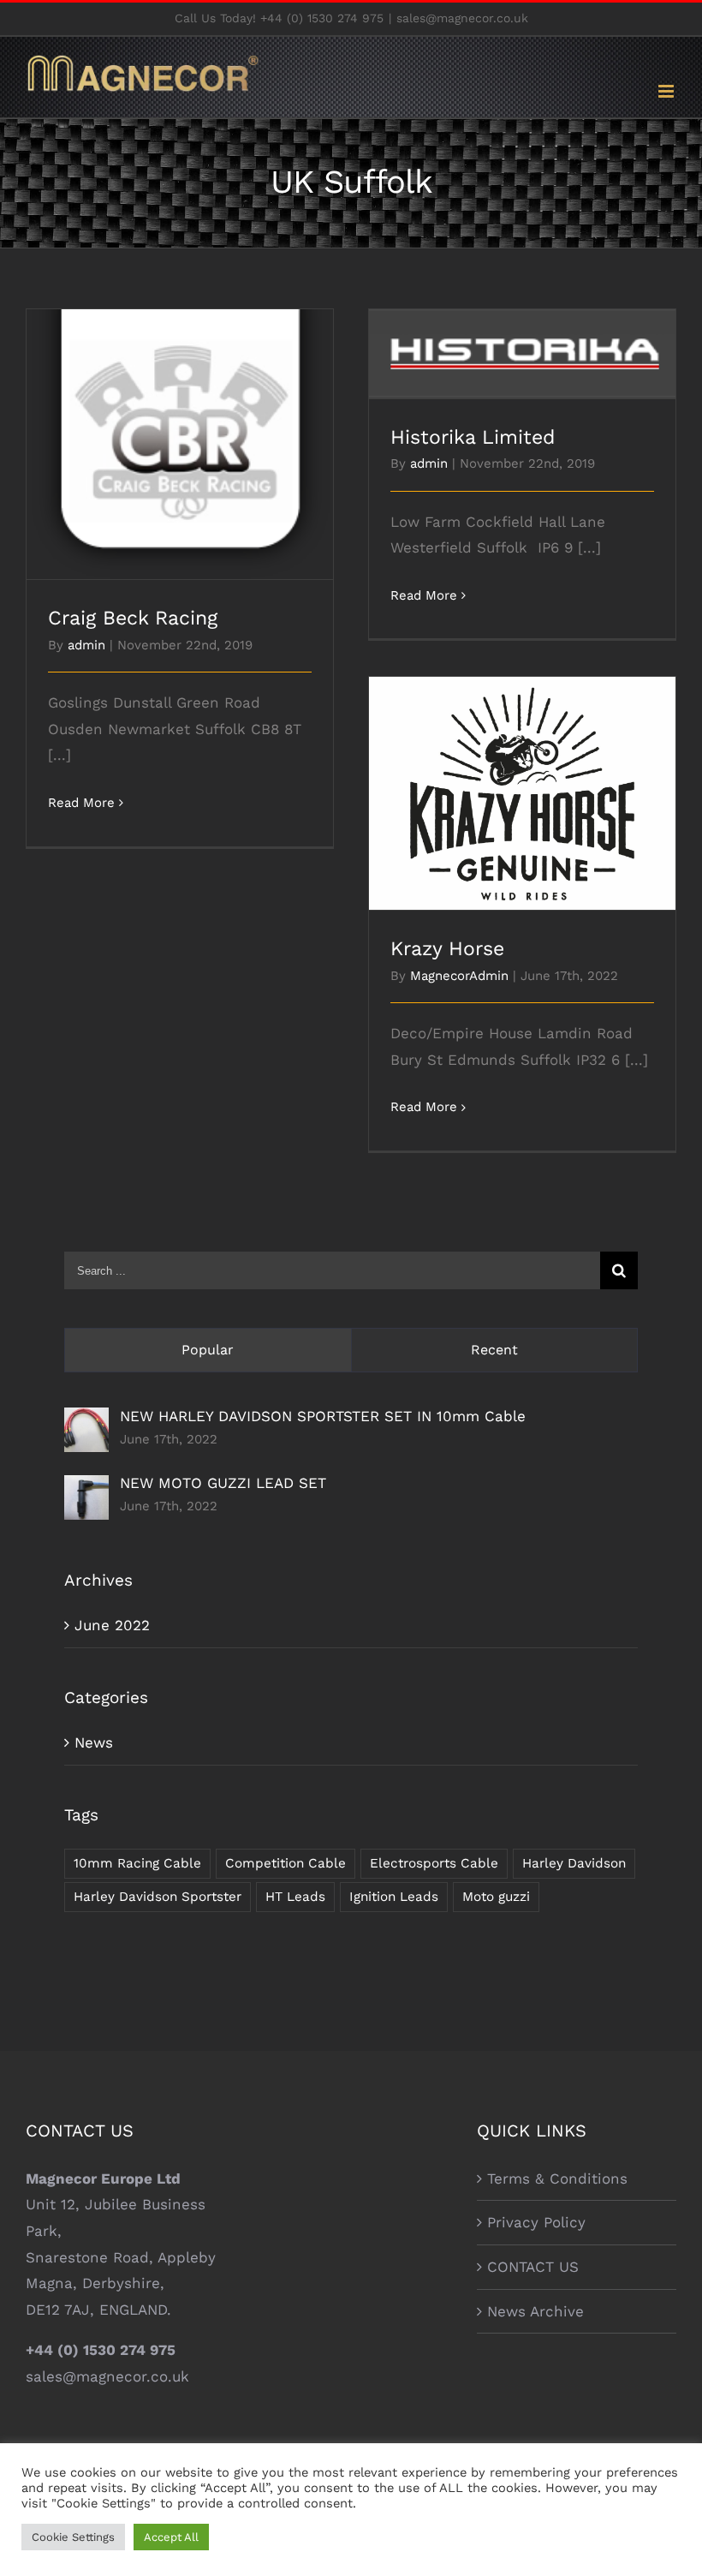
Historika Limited (523, 339)
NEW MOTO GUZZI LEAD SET (223, 1483)
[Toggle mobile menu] (667, 91)
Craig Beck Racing (180, 430)
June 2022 (112, 1625)
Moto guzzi (496, 1897)
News (94, 1742)
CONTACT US (533, 2267)
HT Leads (295, 1897)
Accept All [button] (171, 2537)
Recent (494, 1350)
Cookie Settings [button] (73, 2537)
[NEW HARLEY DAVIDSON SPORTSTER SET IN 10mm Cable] (86, 1420)
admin (86, 645)
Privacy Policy (536, 2222)
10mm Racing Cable (137, 1863)
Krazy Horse (523, 779)
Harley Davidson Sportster (158, 1897)
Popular (208, 1350)
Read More (81, 803)
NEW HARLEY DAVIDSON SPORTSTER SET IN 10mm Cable (323, 1416)
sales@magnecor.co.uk (462, 18)
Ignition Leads (394, 1897)
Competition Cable (286, 1863)
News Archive (535, 2311)
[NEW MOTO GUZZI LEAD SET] (86, 1488)
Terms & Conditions (557, 2179)
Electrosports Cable (434, 1863)
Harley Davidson (574, 1863)
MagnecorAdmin (459, 976)
